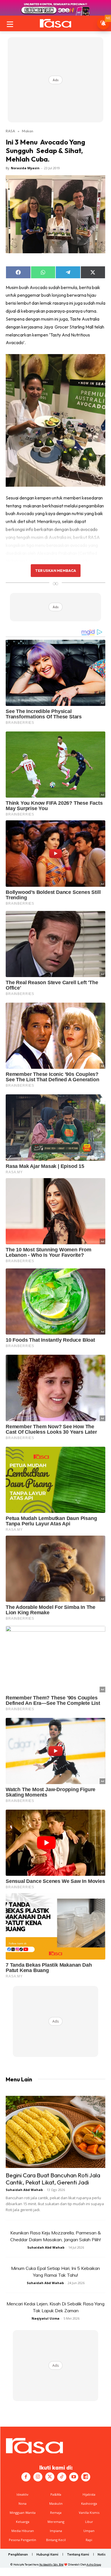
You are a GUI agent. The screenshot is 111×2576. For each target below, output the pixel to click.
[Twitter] (50, 2477)
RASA (10, 131)
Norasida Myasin (25, 168)
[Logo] (55, 23)
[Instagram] (38, 2477)
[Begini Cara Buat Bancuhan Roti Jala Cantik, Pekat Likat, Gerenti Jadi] (55, 2132)
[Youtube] (74, 2477)
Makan (28, 131)
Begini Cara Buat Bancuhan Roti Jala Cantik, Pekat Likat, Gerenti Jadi (53, 2179)
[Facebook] (26, 2477)
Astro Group (94, 2564)
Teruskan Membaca (55, 570)
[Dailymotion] (86, 2477)
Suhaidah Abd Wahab (24, 2190)
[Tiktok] (62, 2477)
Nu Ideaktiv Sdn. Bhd (51, 2564)
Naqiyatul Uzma (46, 2318)
